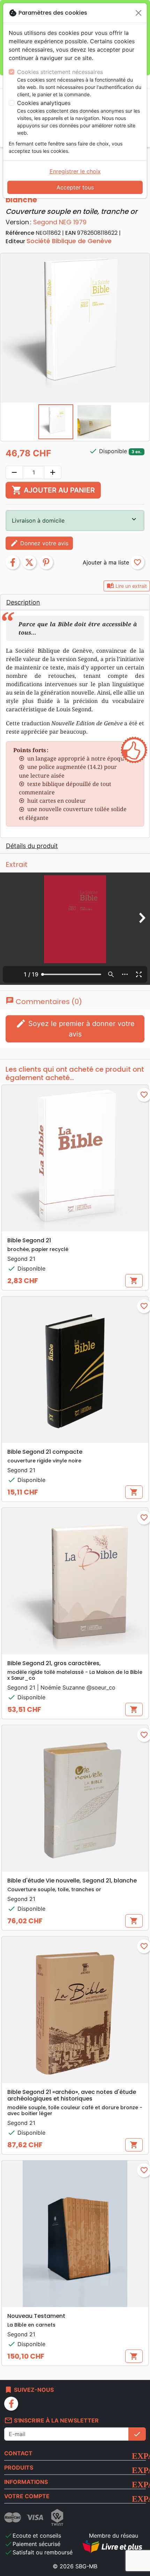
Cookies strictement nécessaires (60, 72)
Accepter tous (75, 187)
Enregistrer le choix (75, 171)
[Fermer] (138, 13)
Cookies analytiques (44, 103)
